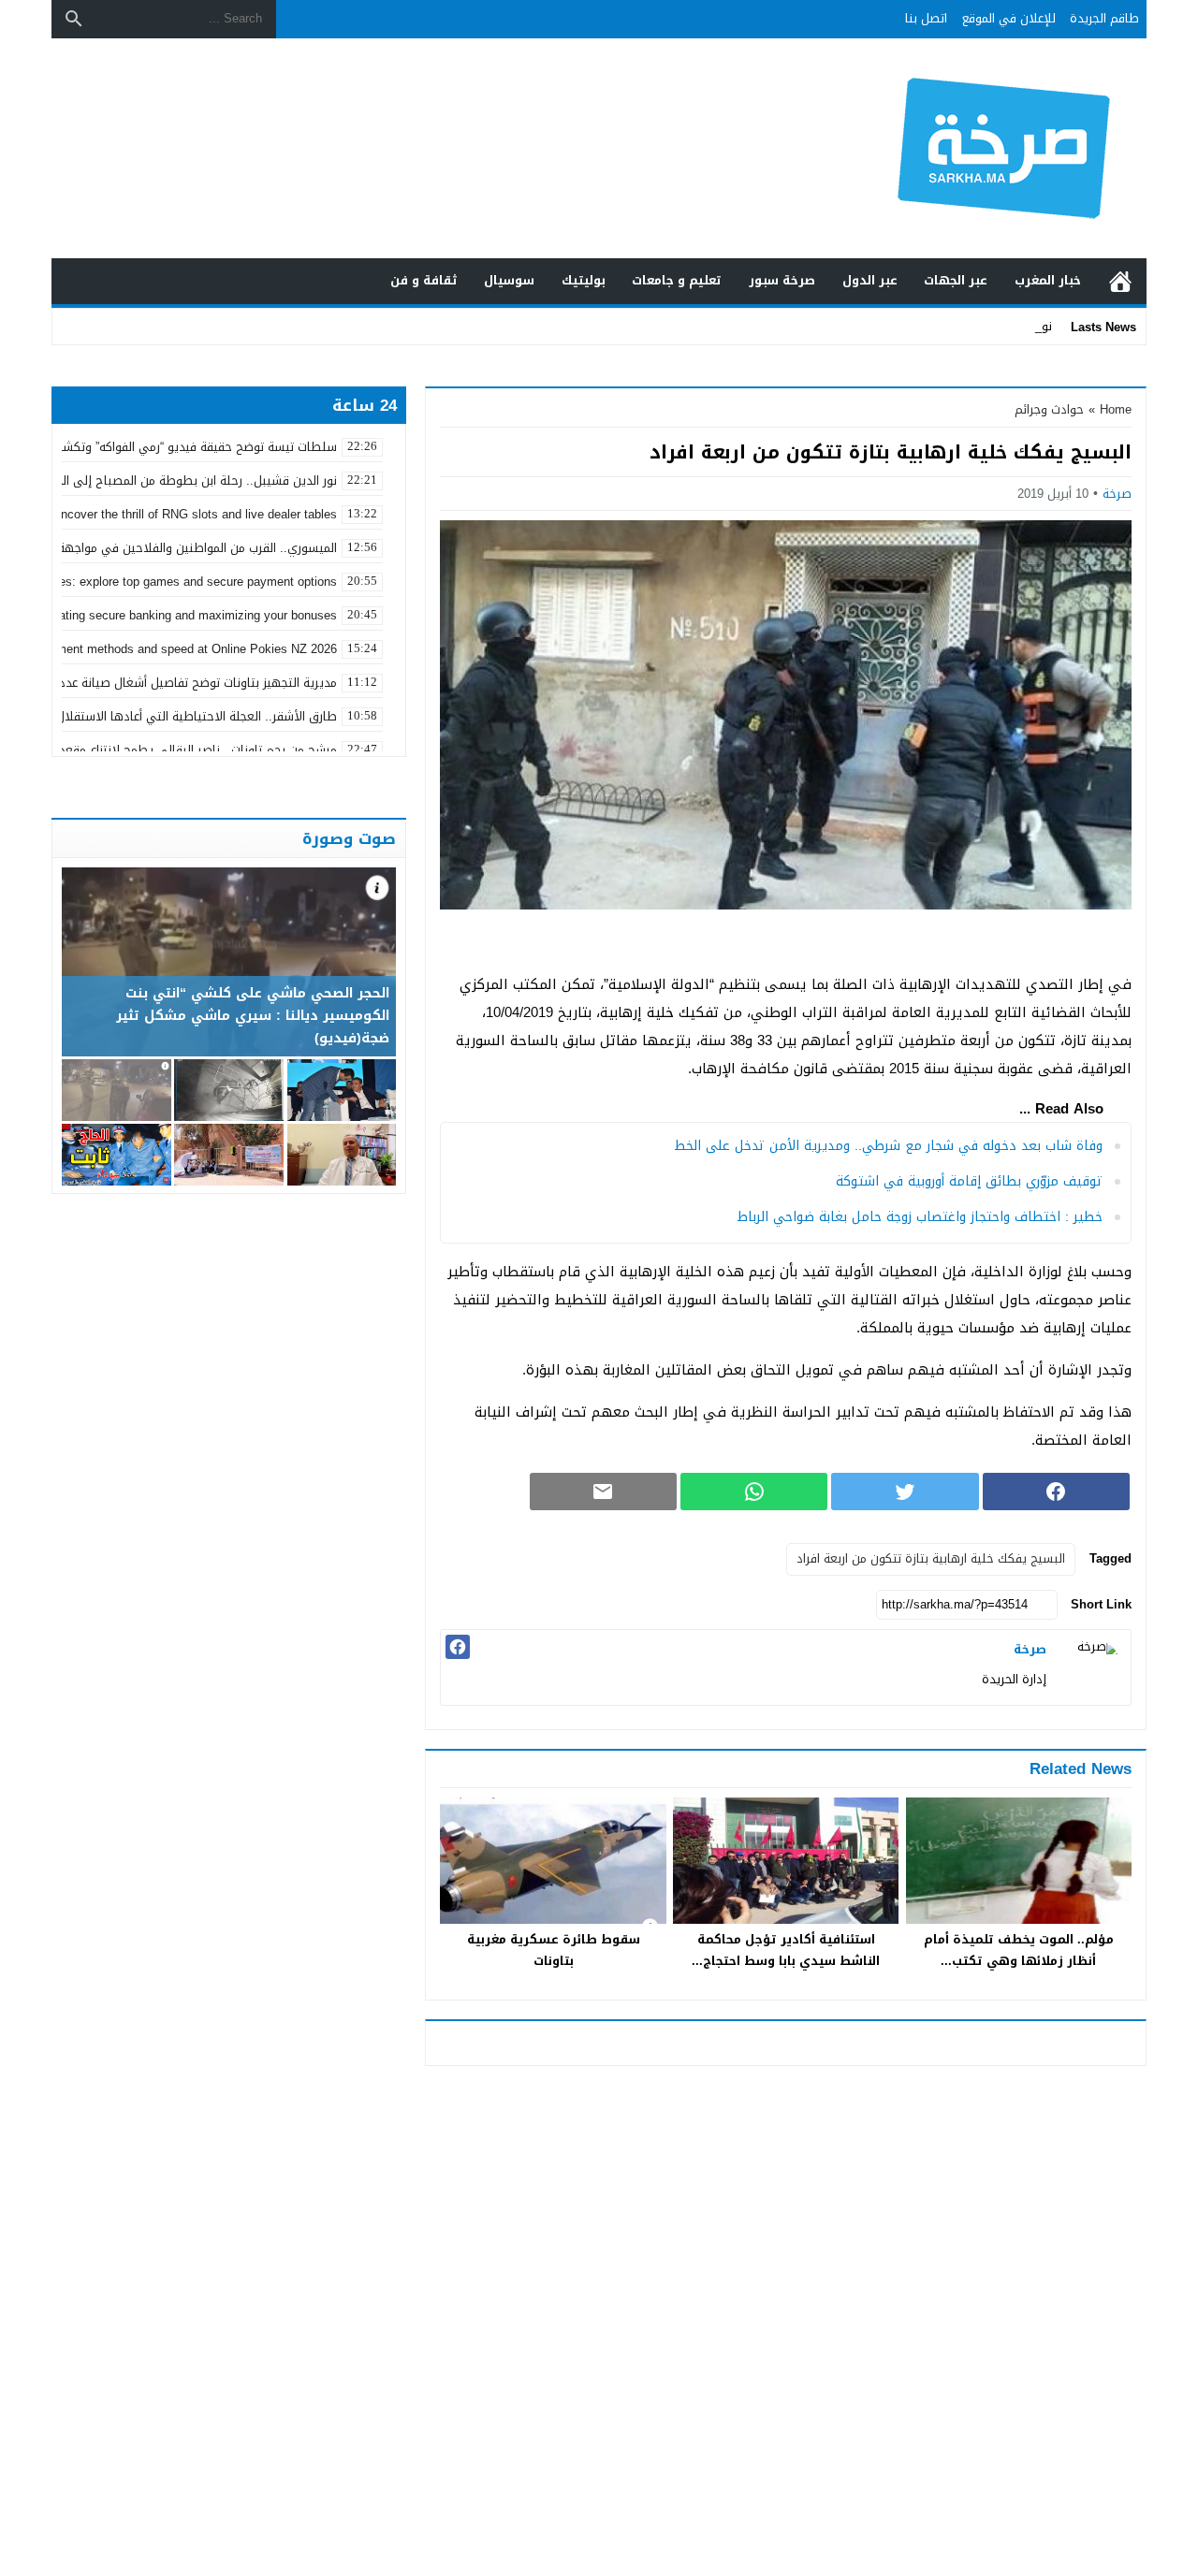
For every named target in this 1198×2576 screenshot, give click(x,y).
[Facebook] (458, 1647)
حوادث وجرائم (1049, 409)
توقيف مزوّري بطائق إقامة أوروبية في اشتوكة (969, 1181)
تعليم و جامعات (677, 280)
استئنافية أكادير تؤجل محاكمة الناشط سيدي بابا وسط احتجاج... (786, 1950)
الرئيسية (1120, 281)
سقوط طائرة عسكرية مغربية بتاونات (554, 1950)
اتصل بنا (926, 18)
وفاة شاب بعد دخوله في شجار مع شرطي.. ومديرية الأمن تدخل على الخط (888, 1146)
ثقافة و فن (424, 280)
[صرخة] (1093, 1667)
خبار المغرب (1048, 280)
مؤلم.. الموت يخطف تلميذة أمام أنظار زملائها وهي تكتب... (1019, 1950)
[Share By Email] (603, 1492)
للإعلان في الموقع (1009, 18)
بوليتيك (584, 280)
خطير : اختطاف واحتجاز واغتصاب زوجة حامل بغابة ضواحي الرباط (920, 1217)
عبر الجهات (956, 280)
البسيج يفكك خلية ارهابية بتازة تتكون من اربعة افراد (931, 1558)
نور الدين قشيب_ (1008, 326)
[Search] (74, 19)
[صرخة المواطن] (940, 148)
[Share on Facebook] (1056, 1492)
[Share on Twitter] (905, 1492)
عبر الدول (870, 280)
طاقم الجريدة (1104, 18)
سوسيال (509, 280)
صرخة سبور (782, 280)
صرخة (1117, 494)
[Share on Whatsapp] (754, 1492)
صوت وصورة (349, 838)
